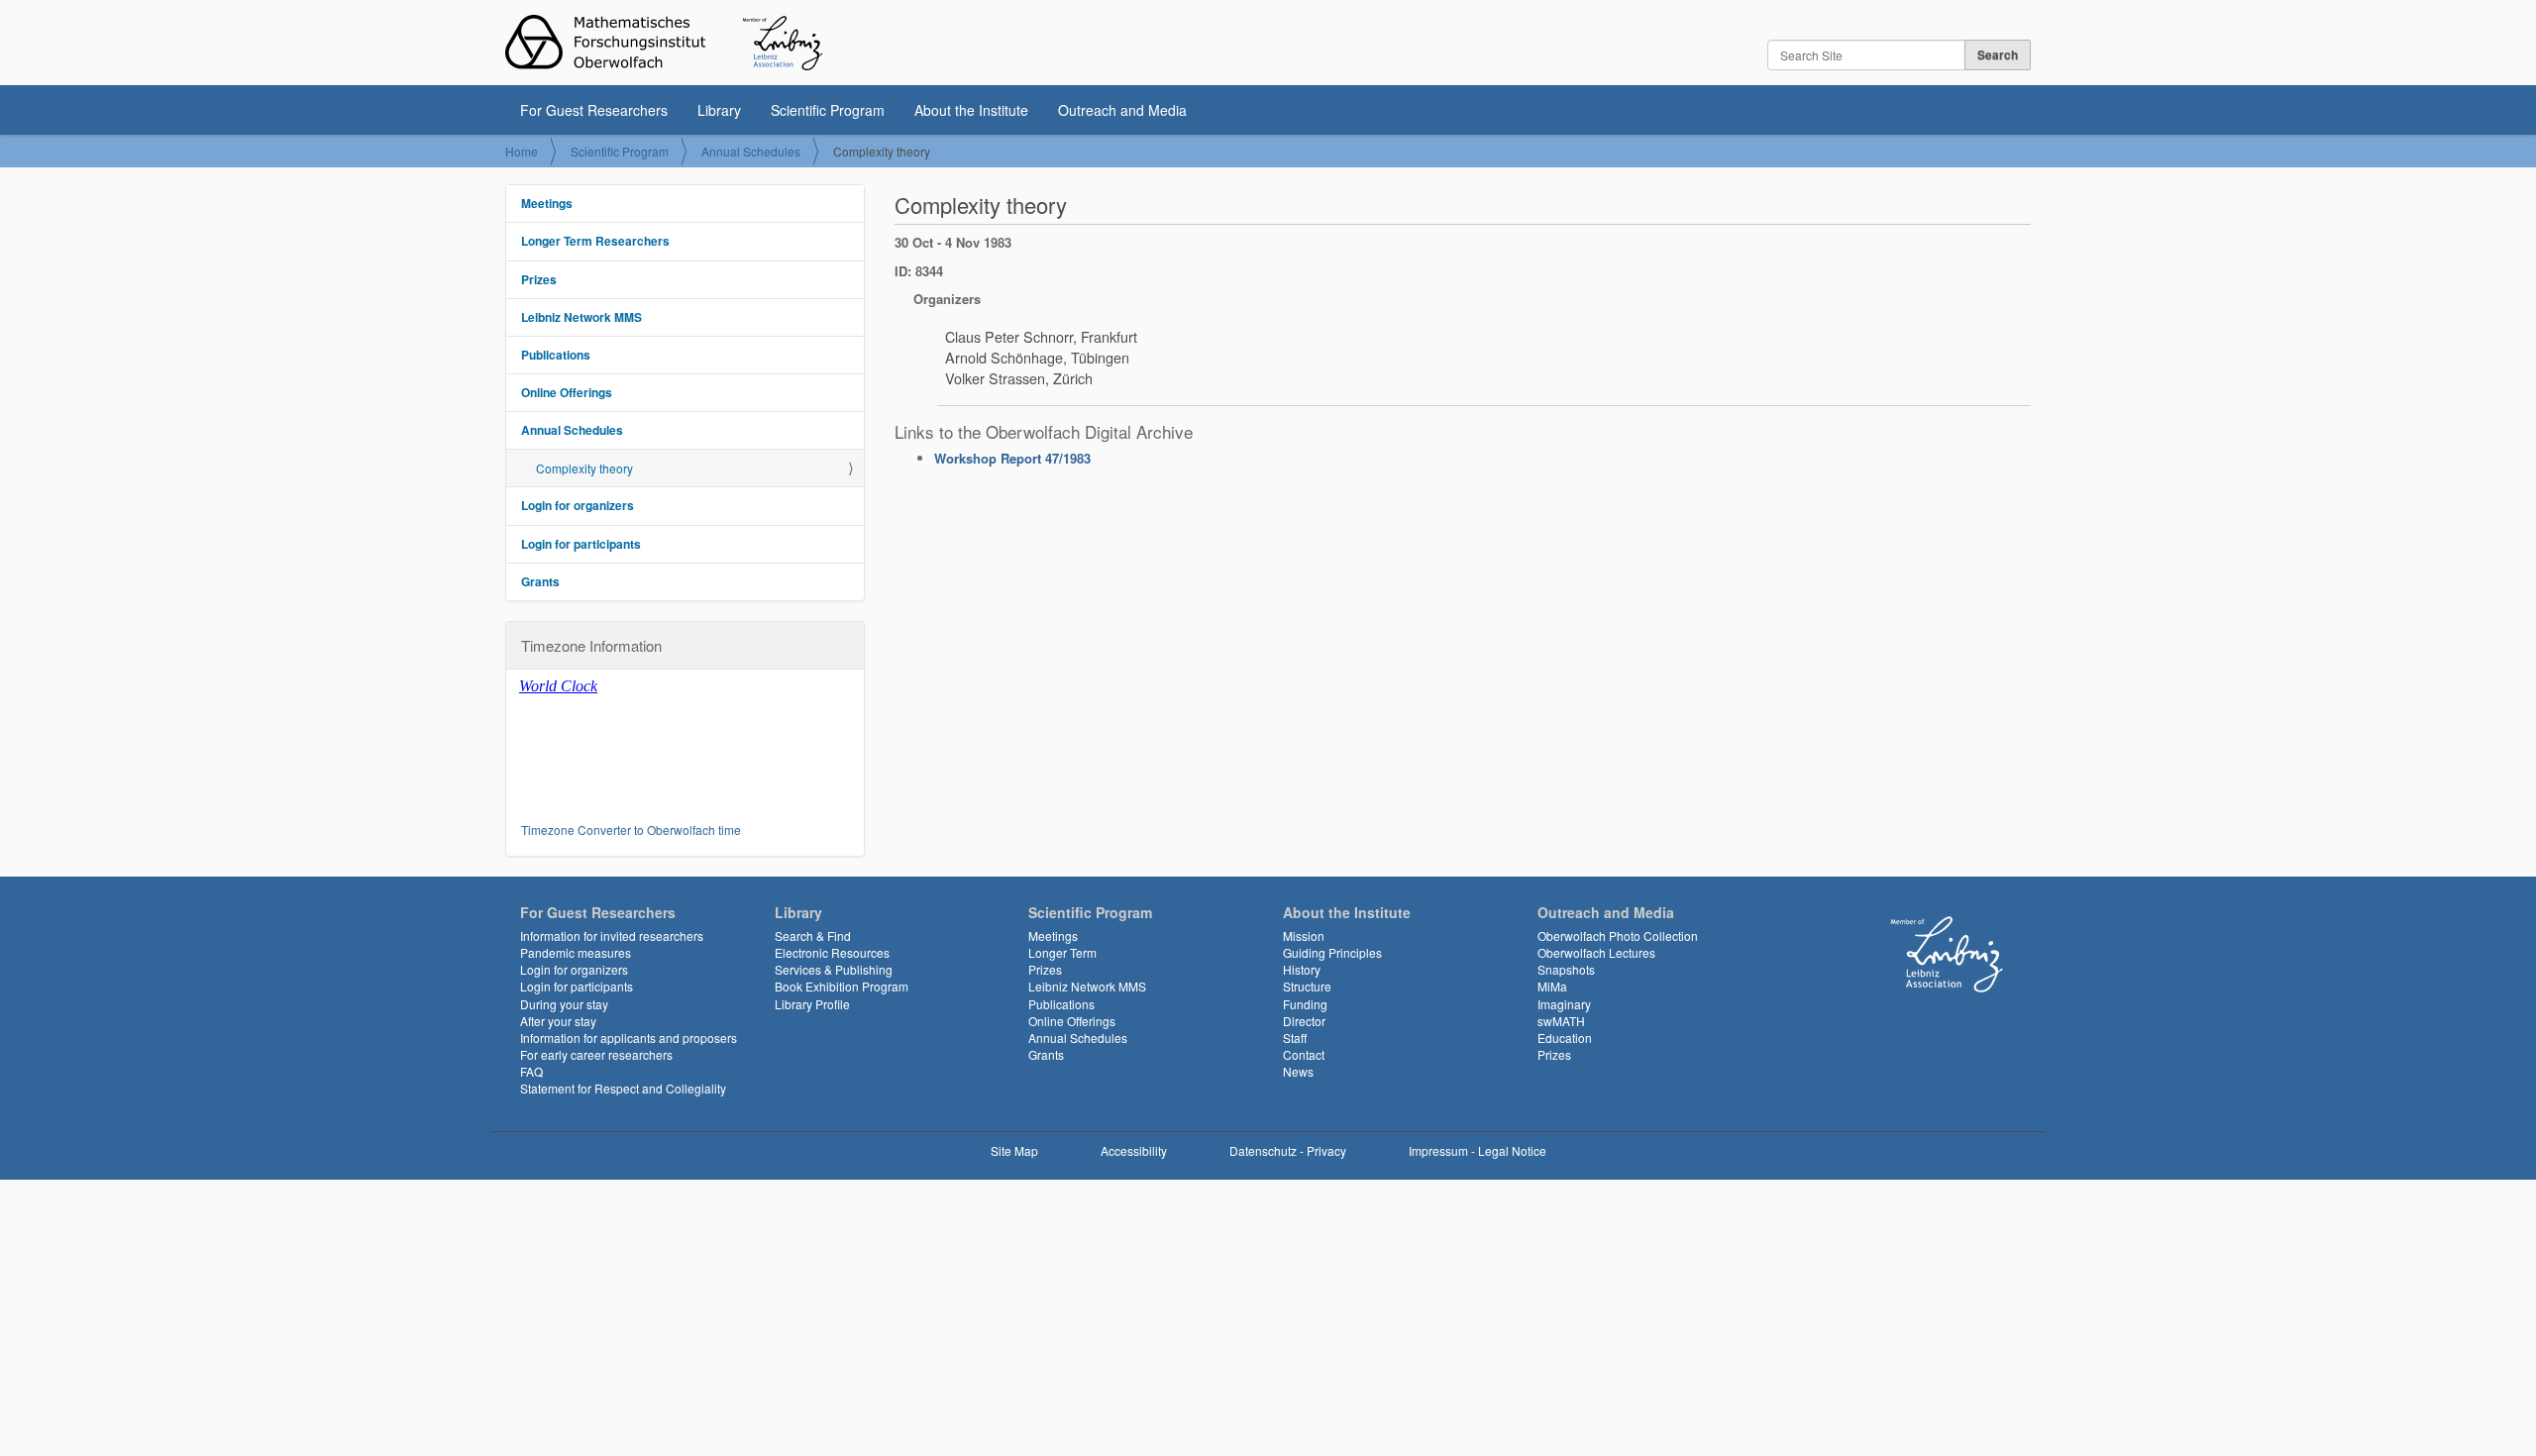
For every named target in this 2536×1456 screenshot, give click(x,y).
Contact (1304, 1054)
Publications (556, 355)
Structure (1307, 986)
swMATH (1561, 1021)
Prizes (539, 279)
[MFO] (664, 43)
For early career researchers (596, 1054)
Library (719, 110)
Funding (1305, 1004)
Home (522, 151)
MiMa (1552, 986)
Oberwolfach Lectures (1596, 952)
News (1298, 1071)
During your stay (564, 1004)
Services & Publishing (834, 969)
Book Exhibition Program (842, 986)
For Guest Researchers (594, 110)
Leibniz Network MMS (581, 317)
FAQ (531, 1071)
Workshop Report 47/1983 (1012, 458)
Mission (1304, 936)
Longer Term (1062, 952)
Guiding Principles (1332, 952)
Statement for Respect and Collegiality (623, 1088)
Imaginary (1564, 1004)
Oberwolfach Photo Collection (1618, 936)
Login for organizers (578, 505)
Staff (1295, 1038)
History (1302, 969)
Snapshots (1566, 969)
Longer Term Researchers (595, 241)
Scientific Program (828, 110)
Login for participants (581, 544)
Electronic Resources (832, 952)
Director (1304, 1021)
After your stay (558, 1021)
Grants (540, 581)
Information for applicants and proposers (629, 1038)
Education (1565, 1038)
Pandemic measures (576, 952)
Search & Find (813, 936)
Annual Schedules (751, 151)
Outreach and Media (1122, 110)
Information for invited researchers (612, 936)
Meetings (547, 203)
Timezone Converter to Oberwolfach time (631, 830)
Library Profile (812, 1004)
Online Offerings (567, 392)
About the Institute (971, 110)
